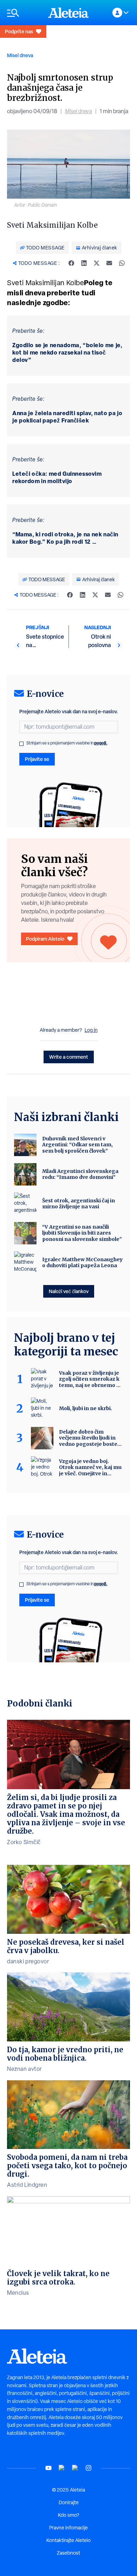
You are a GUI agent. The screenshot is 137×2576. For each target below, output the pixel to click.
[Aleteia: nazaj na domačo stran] (68, 13)
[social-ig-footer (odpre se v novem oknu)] (89, 2468)
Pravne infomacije (68, 2528)
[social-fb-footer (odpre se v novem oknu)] (62, 2468)
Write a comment (69, 1057)
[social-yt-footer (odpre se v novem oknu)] (48, 2468)
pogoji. (101, 743)
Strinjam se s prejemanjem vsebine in (67, 743)
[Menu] (24, 13)
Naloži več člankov (69, 1291)
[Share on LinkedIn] (84, 263)
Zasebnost (68, 2553)
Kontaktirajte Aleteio (68, 2540)
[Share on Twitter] (97, 263)
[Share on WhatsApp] (122, 263)
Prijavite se (37, 759)
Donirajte (69, 2502)
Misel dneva (20, 55)
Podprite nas (19, 31)
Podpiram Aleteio (45, 939)
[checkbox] (21, 744)
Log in (91, 1030)
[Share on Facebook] (71, 263)
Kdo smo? (68, 2515)
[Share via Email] (109, 263)
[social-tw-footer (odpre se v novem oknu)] (75, 2468)
